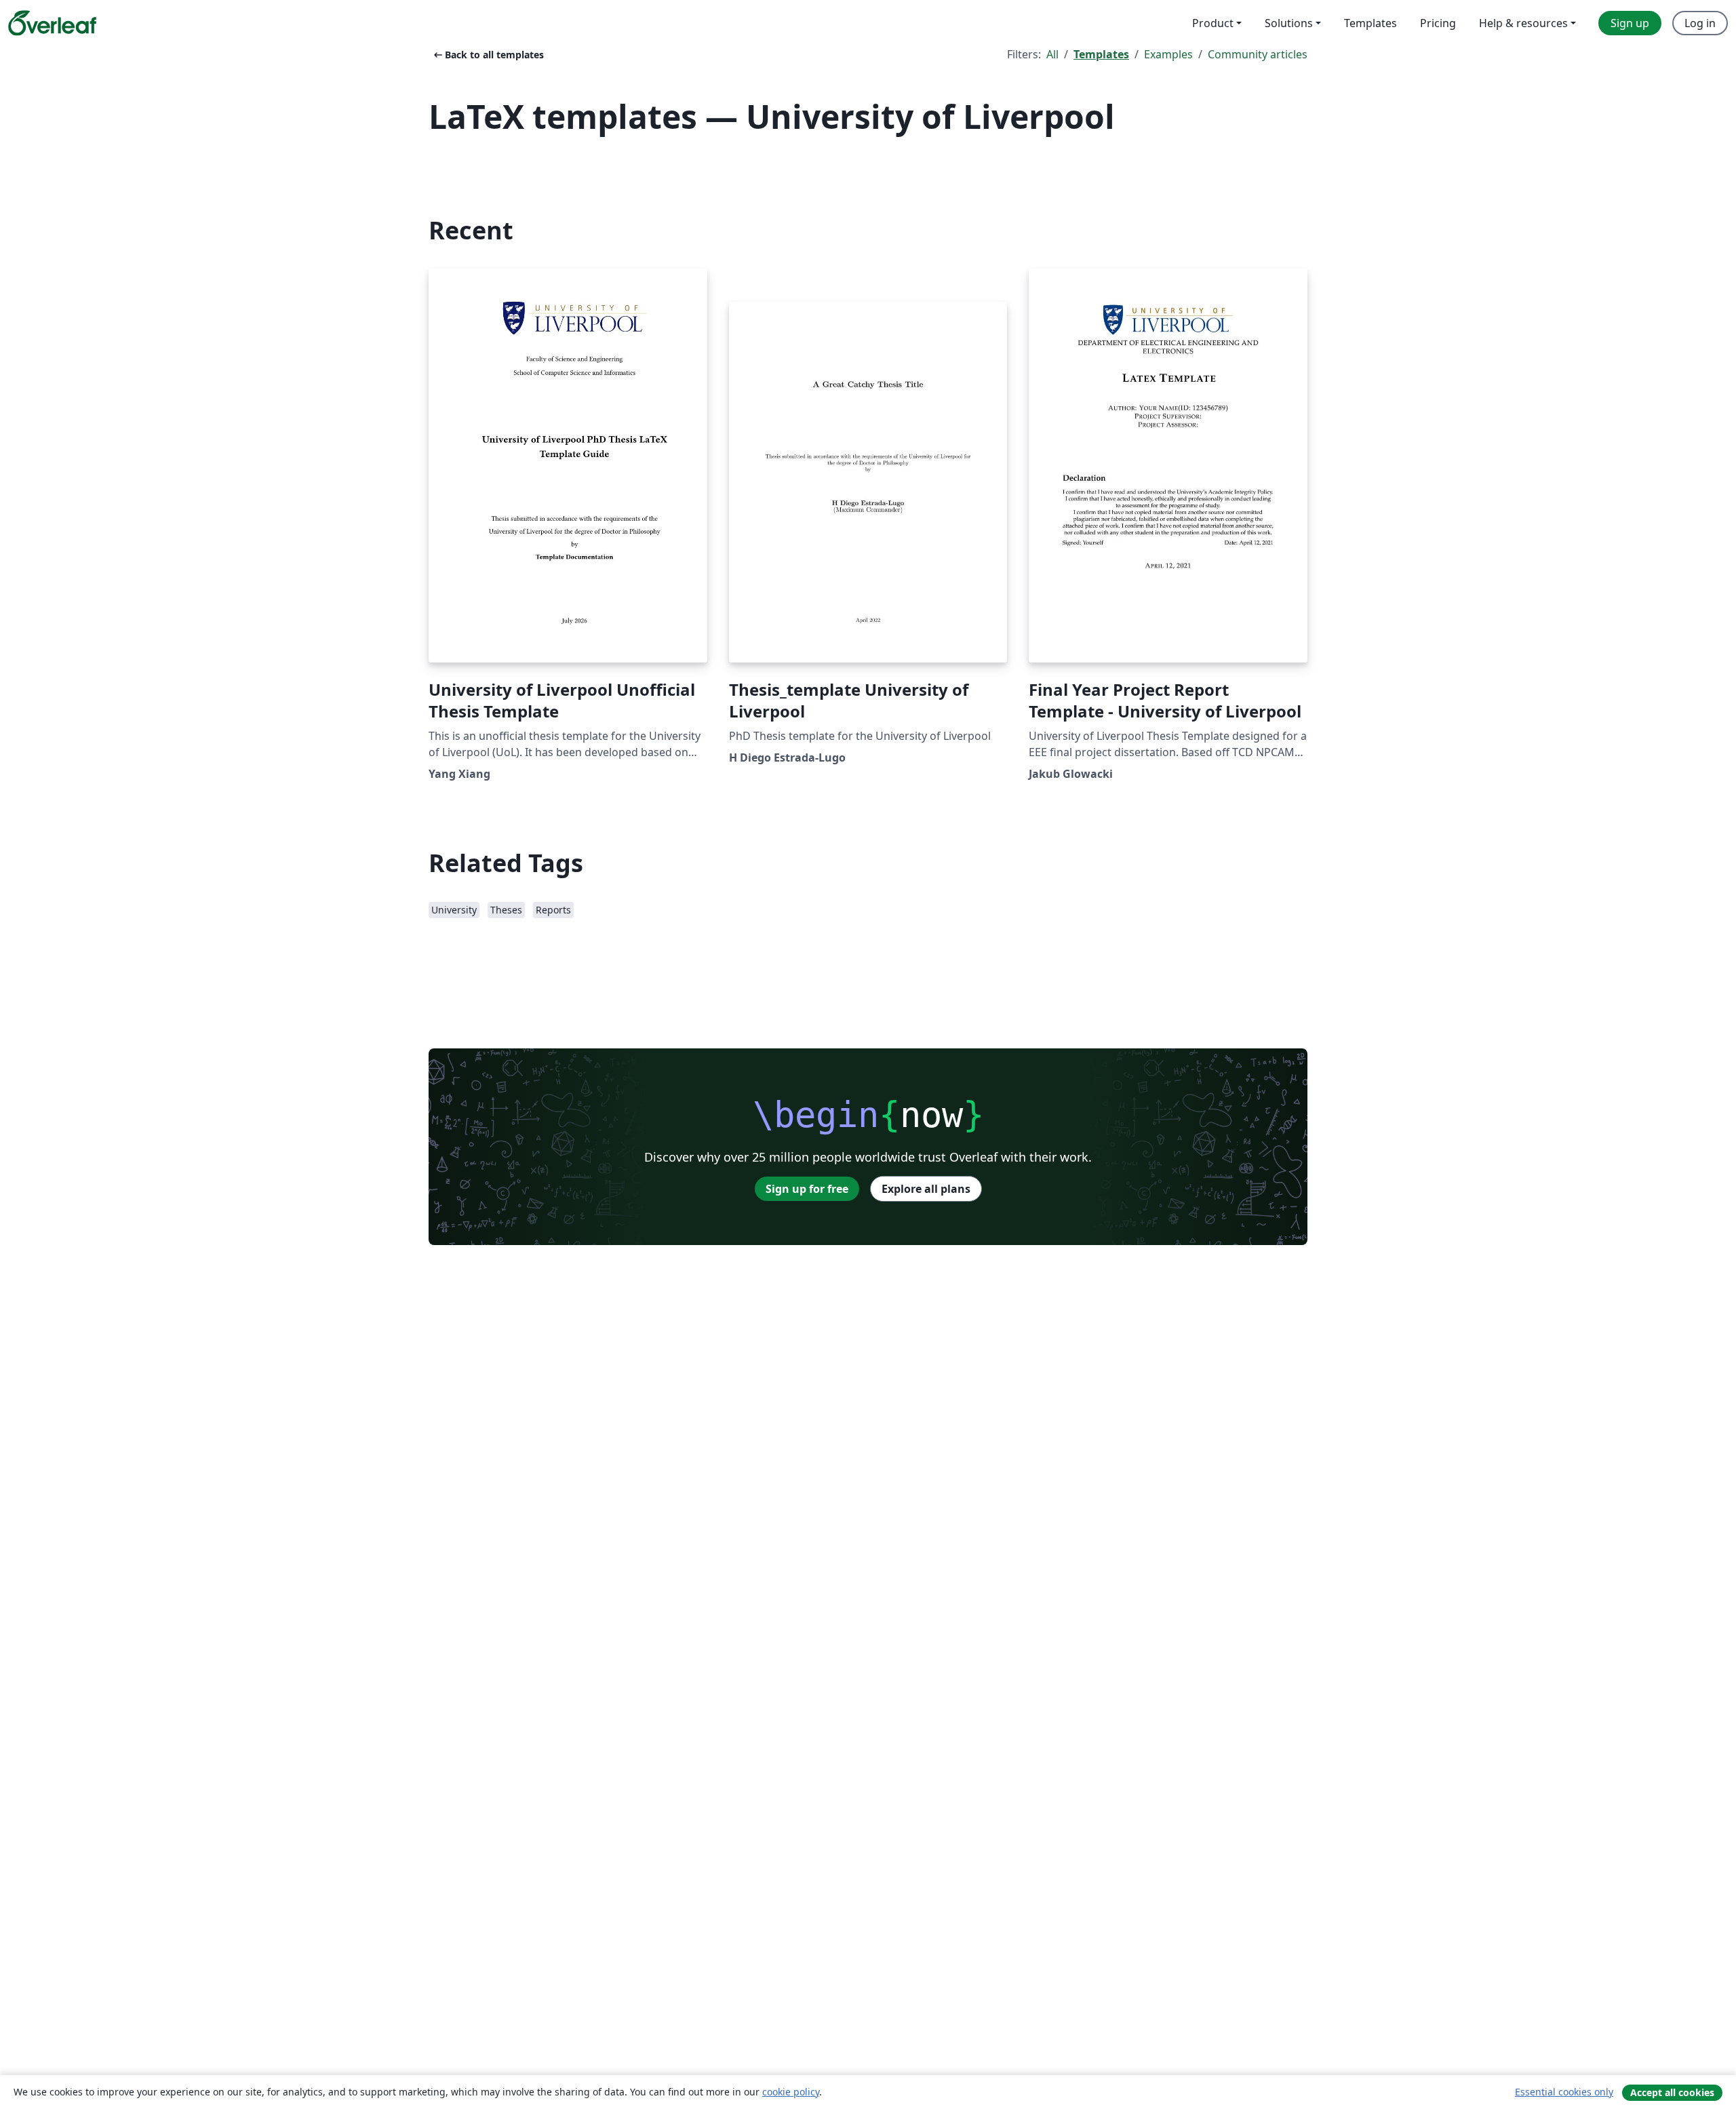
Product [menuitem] (1213, 23)
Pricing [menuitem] (1438, 23)
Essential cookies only (1564, 2092)
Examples (1168, 54)
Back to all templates (488, 55)
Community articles (1258, 54)
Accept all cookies (1672, 2092)
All (1052, 54)
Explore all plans (926, 1189)
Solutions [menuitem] (1289, 23)
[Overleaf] (52, 23)
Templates (1101, 54)
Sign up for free (807, 1189)
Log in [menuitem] (1700, 23)
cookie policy (791, 2092)
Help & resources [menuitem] (1523, 23)
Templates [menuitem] (1370, 23)
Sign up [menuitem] (1630, 23)
